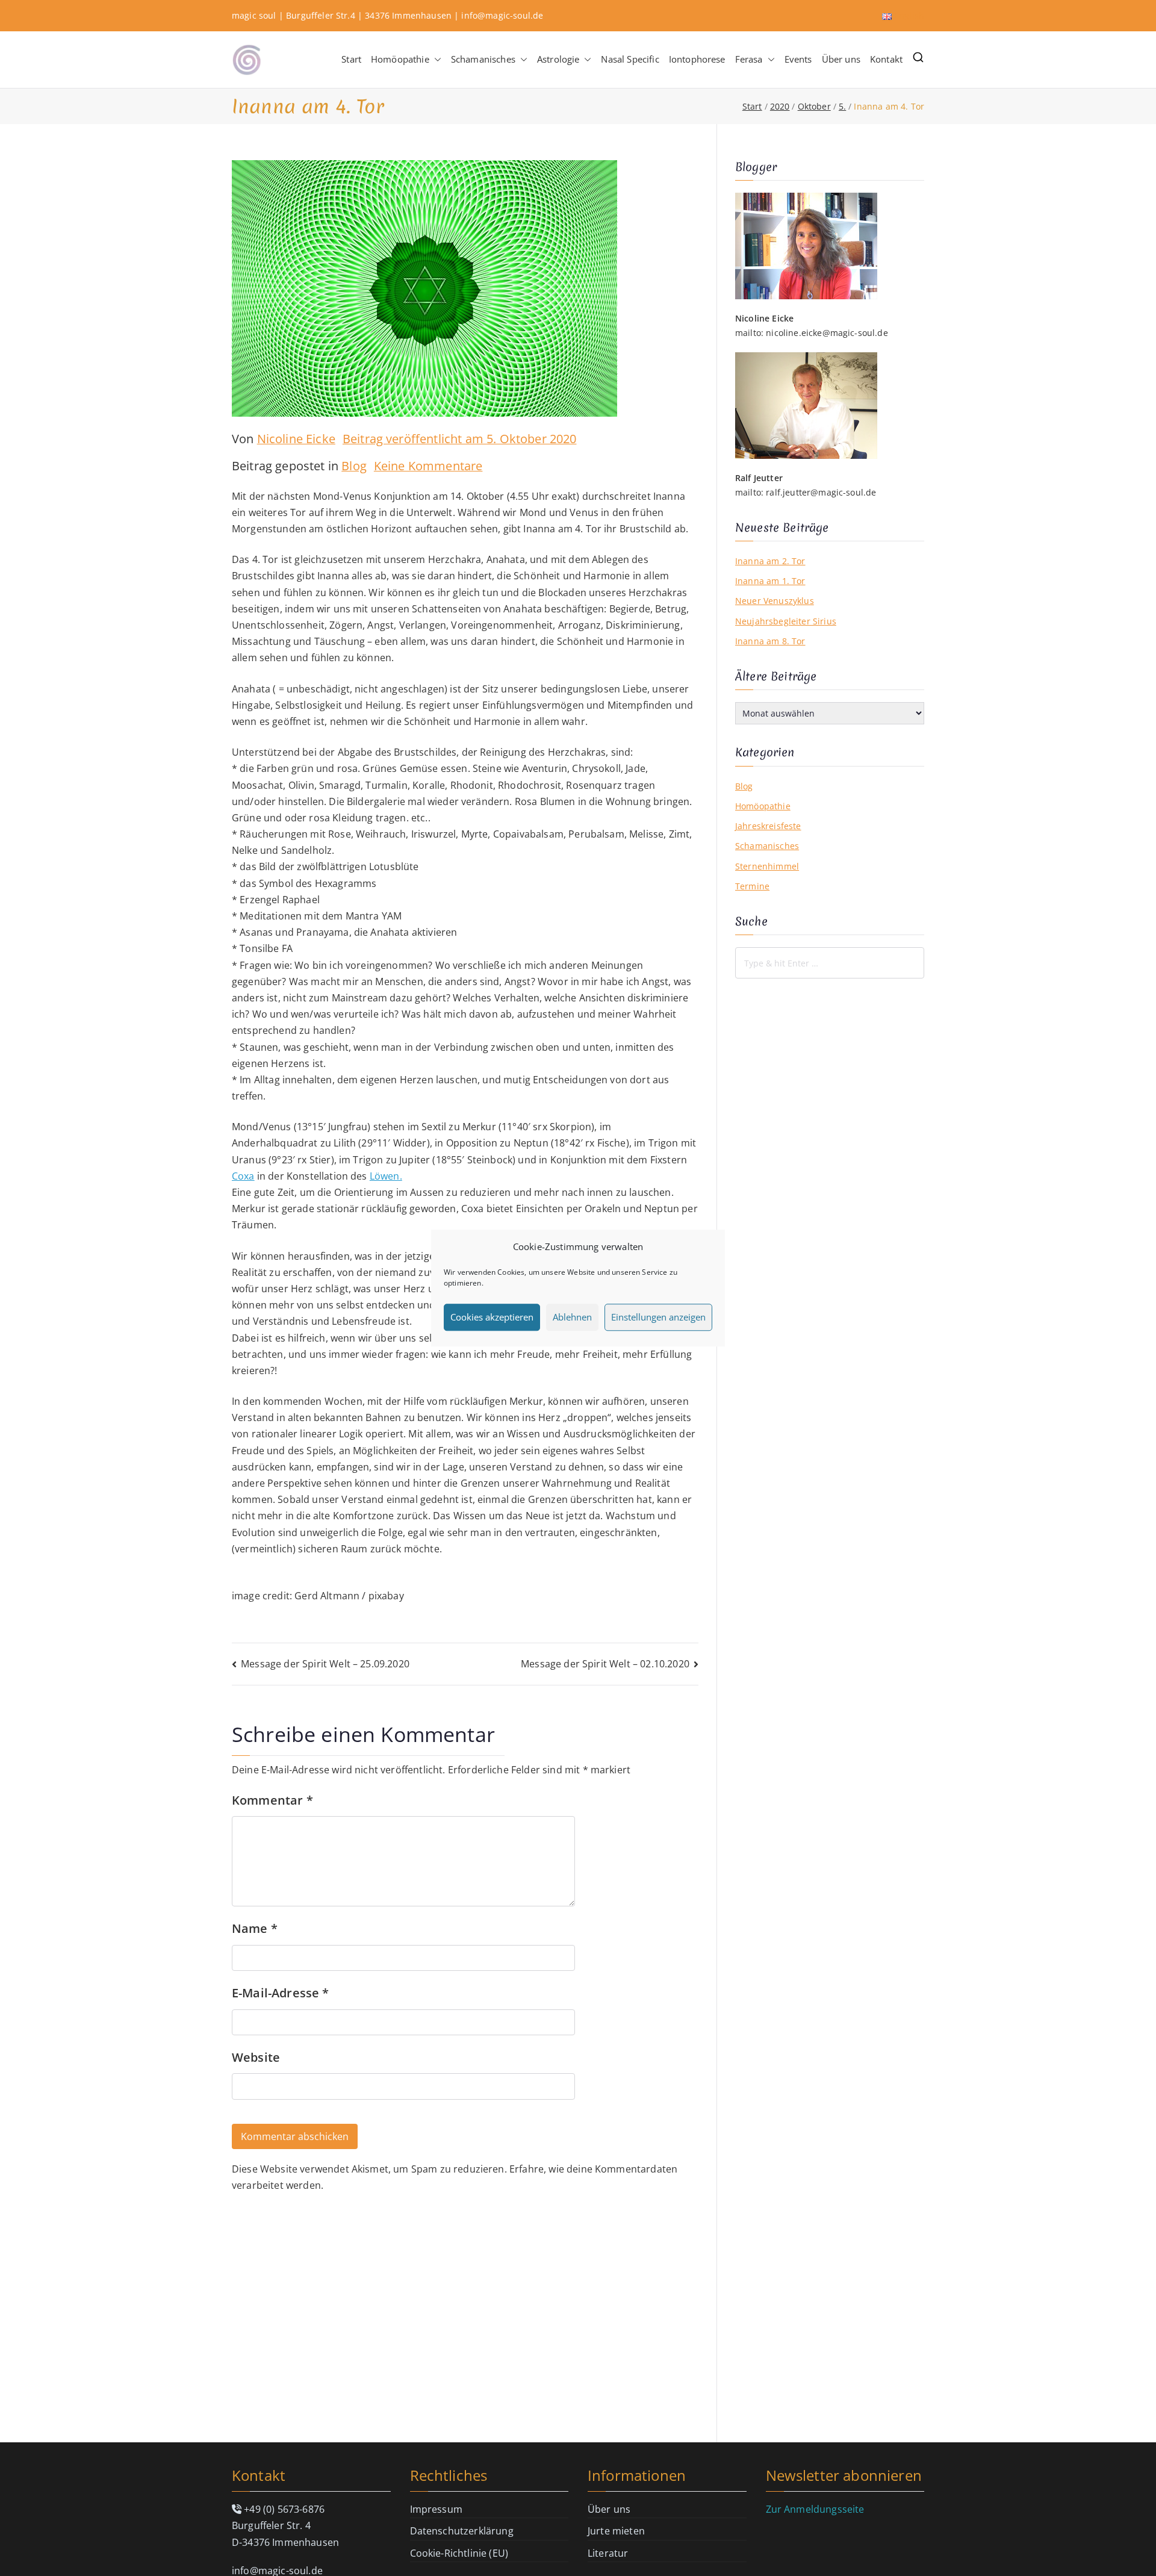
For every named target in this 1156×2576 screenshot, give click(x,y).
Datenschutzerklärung (462, 2531)
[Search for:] (830, 963)
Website (256, 2057)
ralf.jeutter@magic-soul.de (821, 492)
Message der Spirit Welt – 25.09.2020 (325, 1664)
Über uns (841, 59)
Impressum (436, 2509)
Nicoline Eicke (296, 439)
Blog (354, 466)
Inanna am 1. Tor (770, 581)
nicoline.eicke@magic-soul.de (827, 333)
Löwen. (386, 1176)
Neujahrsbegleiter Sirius (786, 621)
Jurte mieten (616, 2531)
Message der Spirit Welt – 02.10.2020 (605, 1664)
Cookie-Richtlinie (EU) (459, 2553)
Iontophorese (697, 59)
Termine (752, 886)
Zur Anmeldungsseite (815, 2509)
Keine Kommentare (428, 466)
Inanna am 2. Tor (770, 561)
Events (798, 59)
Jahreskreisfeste (768, 826)
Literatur (608, 2553)
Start (351, 59)
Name (255, 1928)
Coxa (243, 1176)
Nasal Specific (630, 59)
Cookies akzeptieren (492, 1317)
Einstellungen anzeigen (658, 1317)
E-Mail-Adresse (281, 1993)
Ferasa (749, 59)
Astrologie (558, 59)
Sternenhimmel (767, 866)
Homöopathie (400, 59)
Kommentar (272, 1800)
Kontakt (886, 59)
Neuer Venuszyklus (775, 601)
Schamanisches (483, 59)
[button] (435, 59)
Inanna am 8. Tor (770, 641)
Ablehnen (572, 1317)
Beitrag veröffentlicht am (460, 439)
